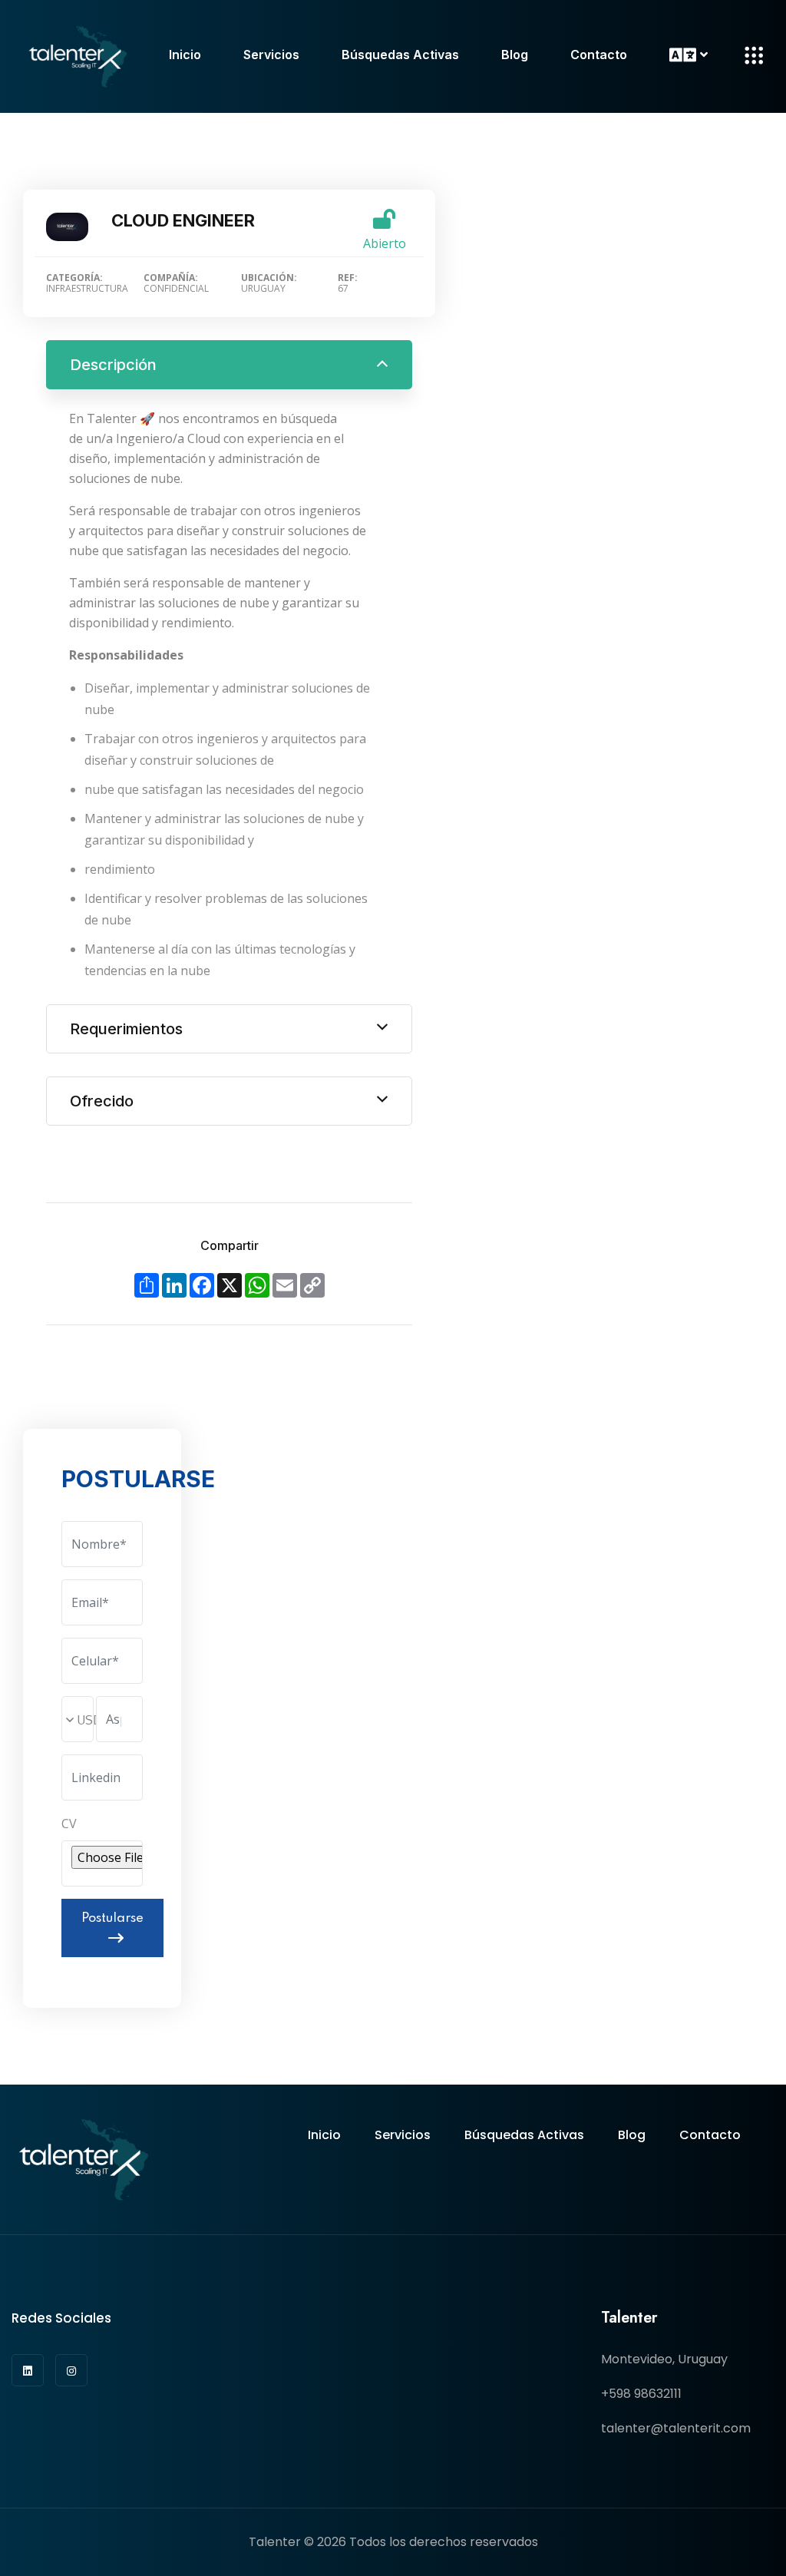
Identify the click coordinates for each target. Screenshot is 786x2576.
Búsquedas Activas (400, 55)
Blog (515, 55)
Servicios (271, 55)
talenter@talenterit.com (676, 2428)
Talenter (275, 2542)
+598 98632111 (641, 2394)
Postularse (112, 1918)
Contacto (599, 55)
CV (69, 1824)
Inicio (185, 55)
